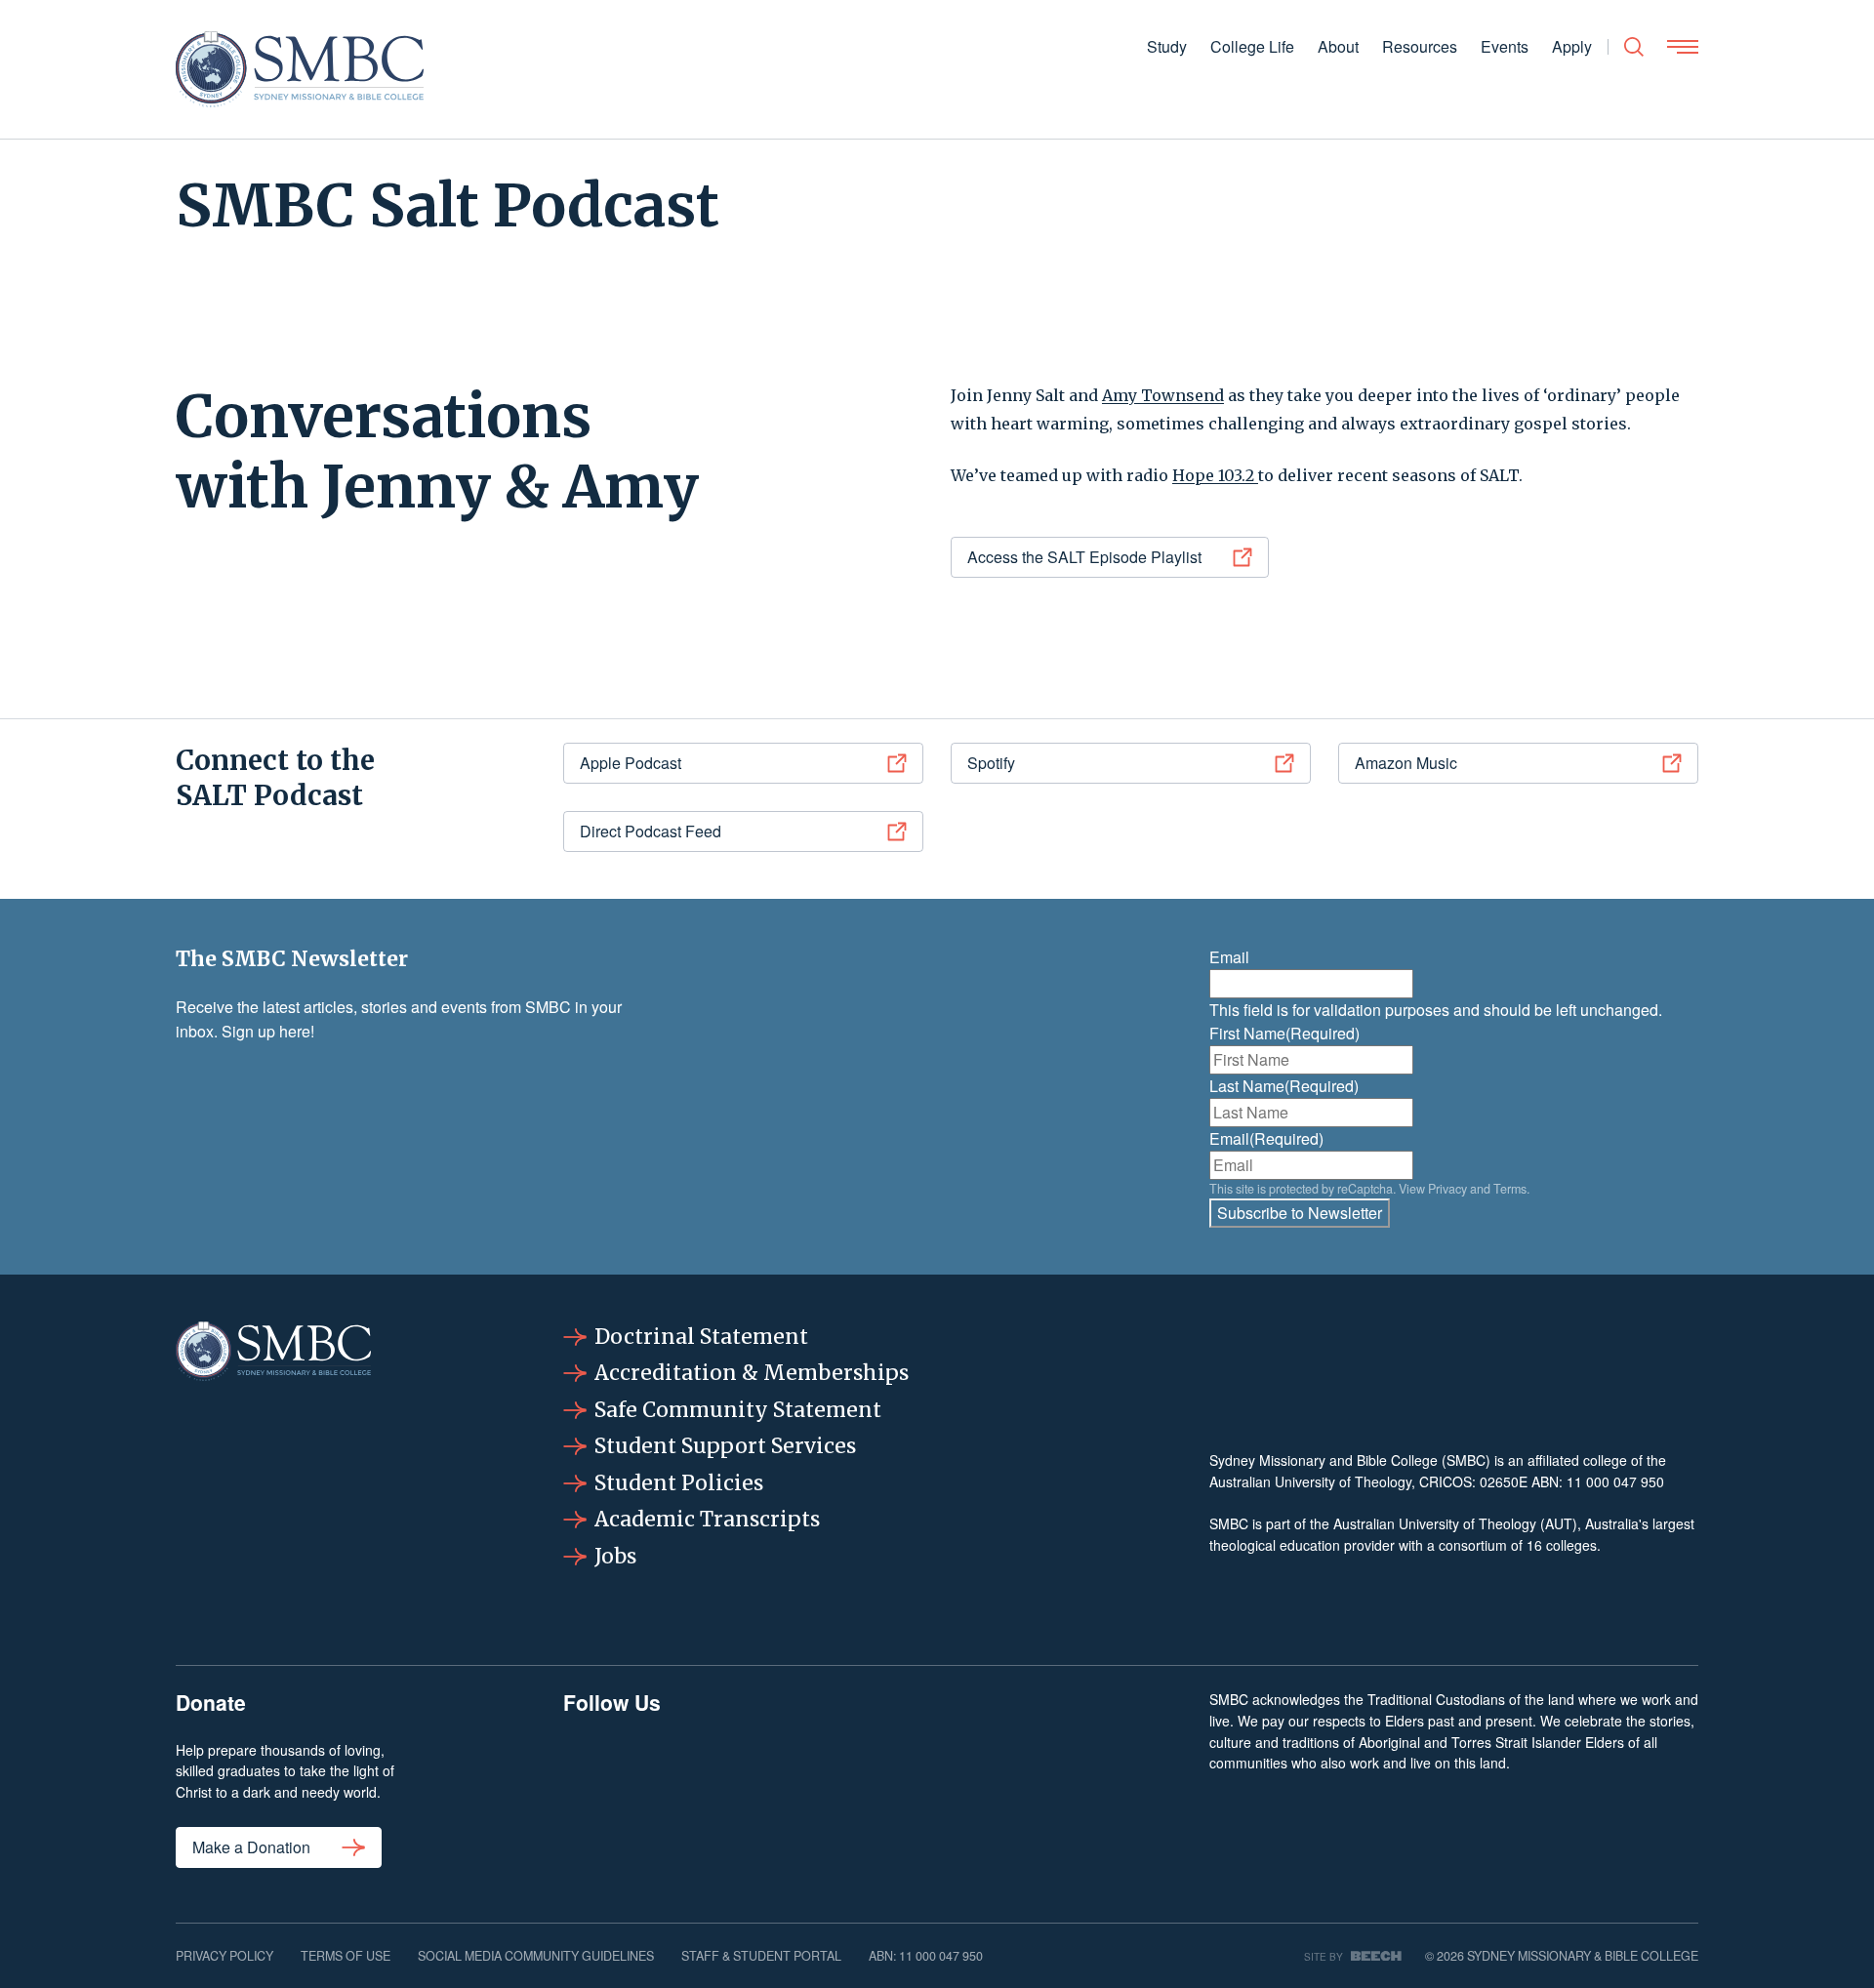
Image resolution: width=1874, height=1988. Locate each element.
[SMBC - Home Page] (300, 69)
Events (1505, 46)
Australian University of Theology (1310, 1481)
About (1338, 46)
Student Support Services (725, 1446)
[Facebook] (612, 1789)
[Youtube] (1096, 1789)
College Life (1252, 46)
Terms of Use (346, 1956)
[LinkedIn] (854, 1789)
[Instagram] (733, 1789)
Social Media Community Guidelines (536, 1956)
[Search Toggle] (1634, 47)
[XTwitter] (975, 1789)
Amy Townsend (1163, 395)
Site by (1324, 1956)
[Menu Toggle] (1683, 47)
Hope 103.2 (1215, 475)
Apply (1572, 46)
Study (1167, 46)
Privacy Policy (224, 1956)
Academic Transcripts (707, 1519)
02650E (1504, 1481)
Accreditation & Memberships (752, 1373)
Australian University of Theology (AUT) (1455, 1523)
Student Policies (679, 1483)
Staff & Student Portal (761, 1956)
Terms (1510, 1189)
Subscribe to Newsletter (1300, 1213)
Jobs (615, 1556)
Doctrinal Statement (701, 1337)
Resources (1420, 46)
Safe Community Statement (738, 1410)
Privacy (1447, 1189)
